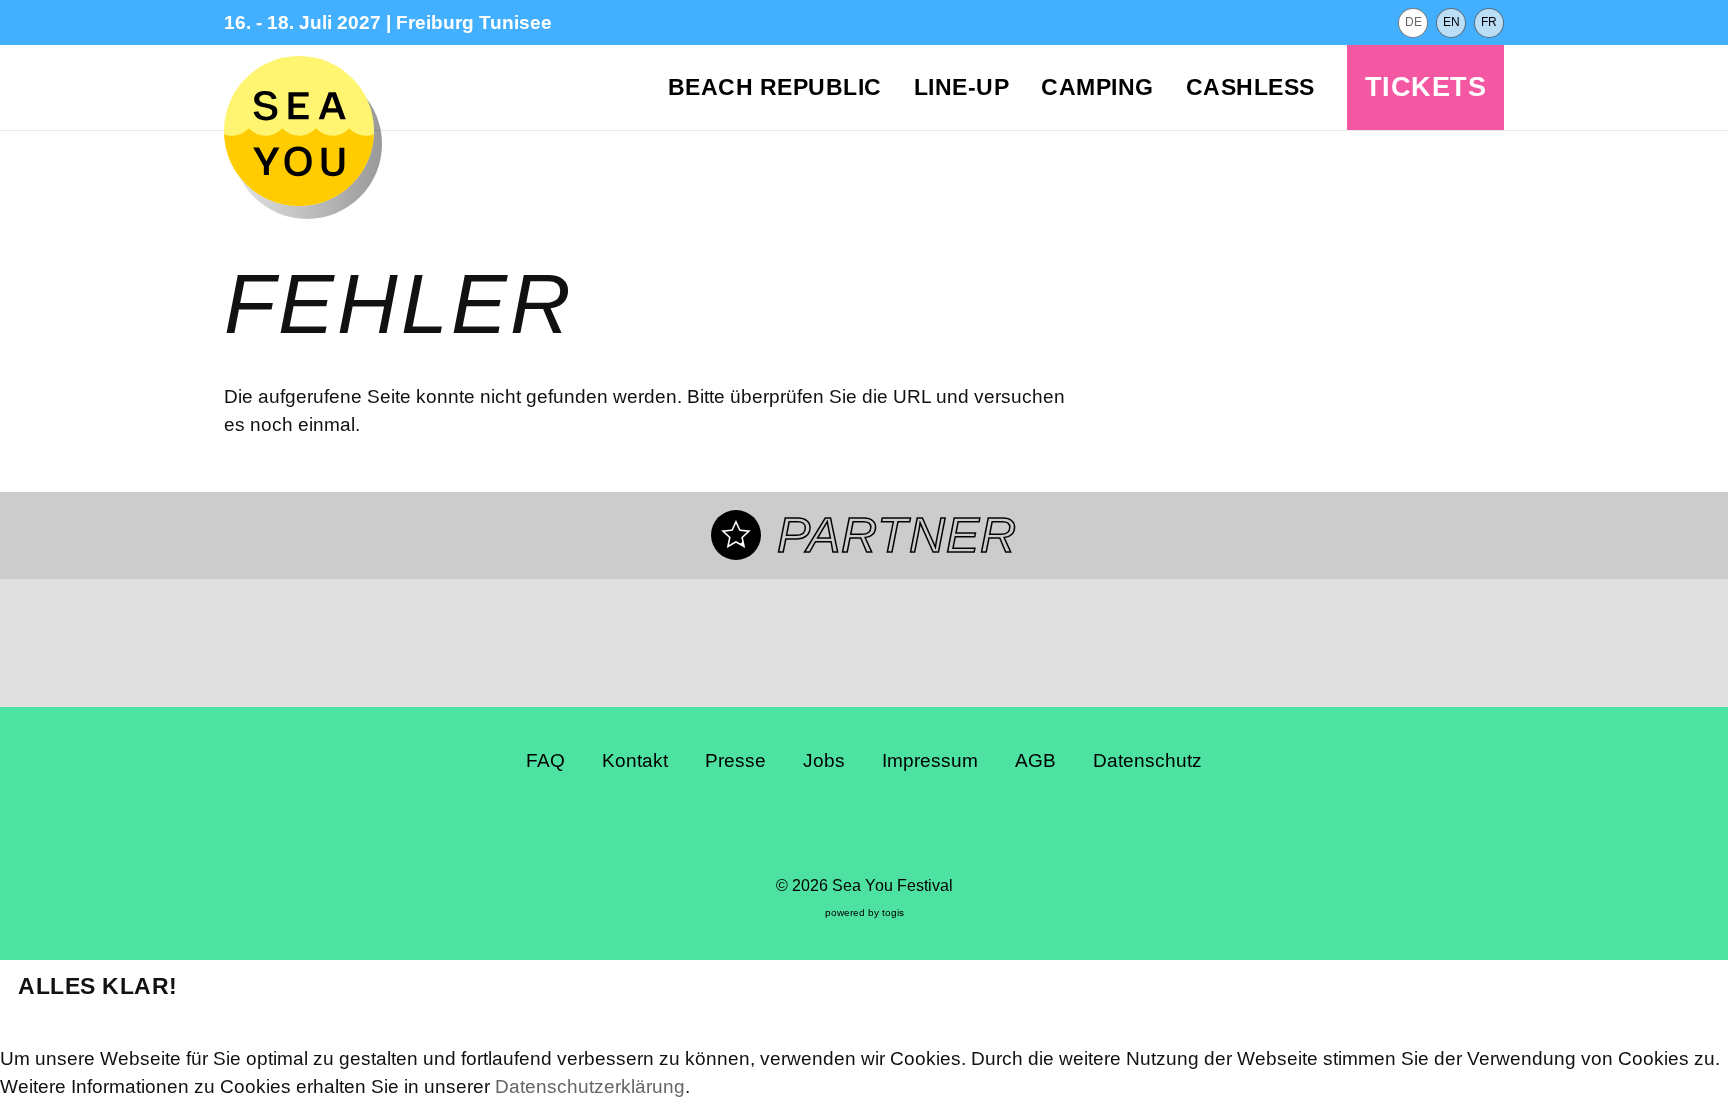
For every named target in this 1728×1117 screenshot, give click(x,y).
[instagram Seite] (846, 830)
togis (893, 912)
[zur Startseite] (299, 131)
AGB (1035, 760)
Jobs (824, 760)
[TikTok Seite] (883, 830)
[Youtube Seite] (920, 830)
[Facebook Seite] (809, 830)
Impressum (930, 760)
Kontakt (635, 760)
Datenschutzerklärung (590, 1086)
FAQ (545, 760)
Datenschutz (1147, 760)
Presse (735, 760)
